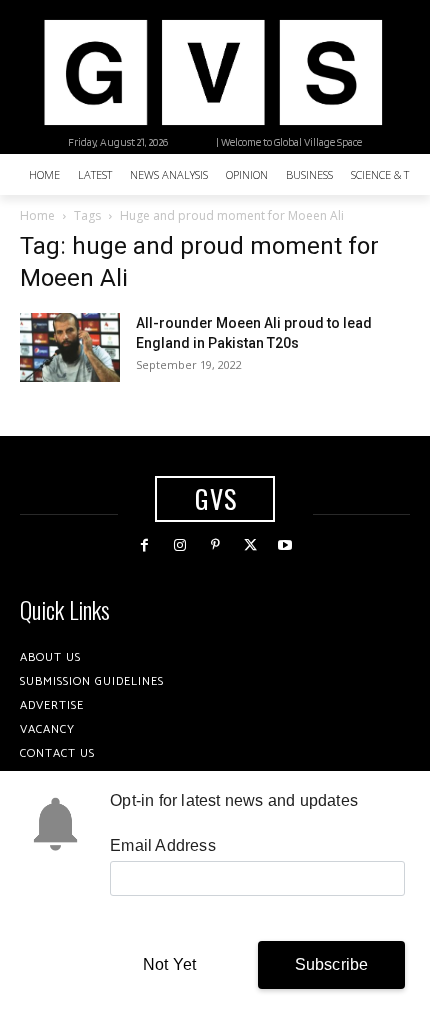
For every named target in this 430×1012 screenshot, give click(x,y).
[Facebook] (144, 545)
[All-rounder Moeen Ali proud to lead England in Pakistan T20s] (70, 347)
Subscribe (332, 964)
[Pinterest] (214, 545)
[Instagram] (179, 545)
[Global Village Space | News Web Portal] (212, 72)
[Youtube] (285, 545)
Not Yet (169, 964)
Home (37, 215)
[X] (250, 545)
